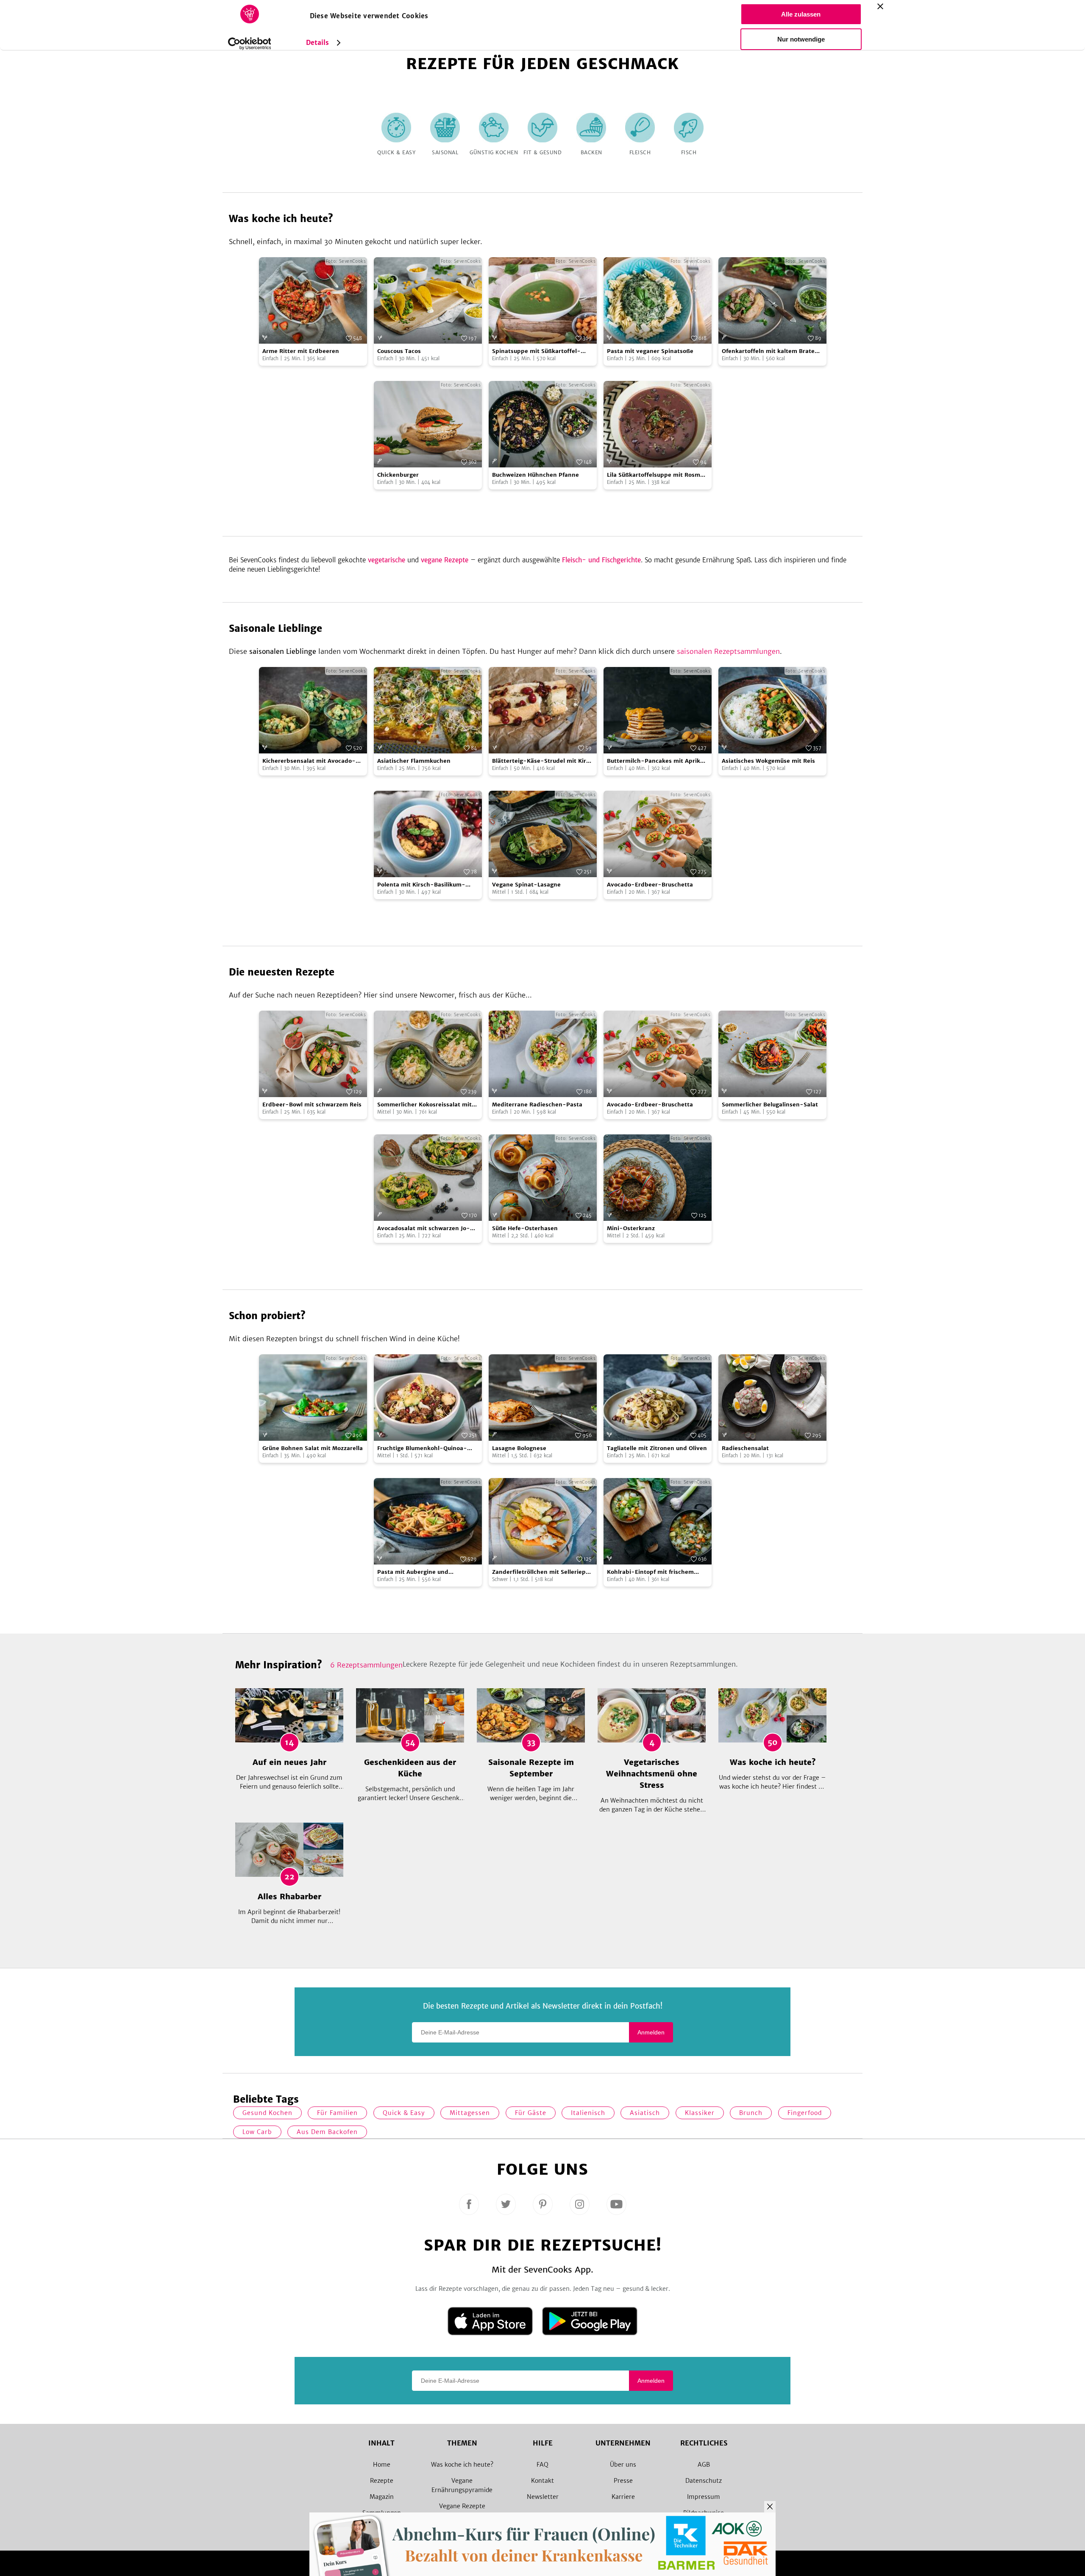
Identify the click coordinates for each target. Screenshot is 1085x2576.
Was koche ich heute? (462, 2465)
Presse (623, 2481)
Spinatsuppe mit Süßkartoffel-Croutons (536, 352)
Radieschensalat (745, 1448)
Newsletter (543, 2497)
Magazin (382, 2497)
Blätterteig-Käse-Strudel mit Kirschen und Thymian (541, 761)
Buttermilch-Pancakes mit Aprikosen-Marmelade (657, 761)
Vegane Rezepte (462, 2506)
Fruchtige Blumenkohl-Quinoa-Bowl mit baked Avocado (422, 1449)
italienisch (588, 2113)
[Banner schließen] (880, 6)
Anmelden (651, 2032)
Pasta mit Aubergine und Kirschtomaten (413, 1572)
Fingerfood (805, 2113)
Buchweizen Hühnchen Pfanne (536, 475)
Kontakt (542, 2481)
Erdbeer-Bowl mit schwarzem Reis (312, 1105)
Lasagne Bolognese (519, 1448)
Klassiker (700, 2113)
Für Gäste (531, 2113)
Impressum (704, 2497)
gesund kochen (267, 2113)
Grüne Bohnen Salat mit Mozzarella (313, 1448)
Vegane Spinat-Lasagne (526, 885)
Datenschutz (704, 2481)
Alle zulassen (801, 14)
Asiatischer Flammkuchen (414, 761)
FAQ (542, 2465)
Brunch (751, 2113)
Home (382, 2465)
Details (318, 43)
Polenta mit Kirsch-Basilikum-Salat (421, 885)
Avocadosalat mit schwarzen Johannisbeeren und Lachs (424, 1229)
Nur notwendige (801, 39)
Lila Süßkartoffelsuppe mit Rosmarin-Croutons (657, 475)
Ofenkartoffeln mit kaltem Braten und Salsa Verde (770, 352)
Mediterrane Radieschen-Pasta (537, 1105)
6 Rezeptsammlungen (366, 1665)
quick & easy (404, 2113)
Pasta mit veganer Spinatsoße (650, 351)
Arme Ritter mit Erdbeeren (301, 351)
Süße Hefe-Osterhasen (525, 1228)
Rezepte (382, 2481)
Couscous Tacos (399, 351)
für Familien (337, 2113)
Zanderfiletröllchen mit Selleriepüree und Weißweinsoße (542, 1572)
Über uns (623, 2465)
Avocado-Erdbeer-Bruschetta (650, 885)
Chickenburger (398, 475)
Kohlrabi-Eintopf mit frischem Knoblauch (650, 1572)
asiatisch (645, 2113)
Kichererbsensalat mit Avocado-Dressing (309, 761)
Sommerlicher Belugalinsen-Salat (770, 1105)
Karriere (623, 2497)
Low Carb (257, 2132)
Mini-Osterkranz (631, 1228)
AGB (704, 2465)
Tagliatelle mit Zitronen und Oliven (657, 1448)
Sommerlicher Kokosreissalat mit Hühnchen (424, 1105)
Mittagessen (470, 2113)
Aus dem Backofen (327, 2132)
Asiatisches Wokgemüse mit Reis (768, 761)
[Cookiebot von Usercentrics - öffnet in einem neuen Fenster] (249, 44)
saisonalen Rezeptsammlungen (728, 651)
